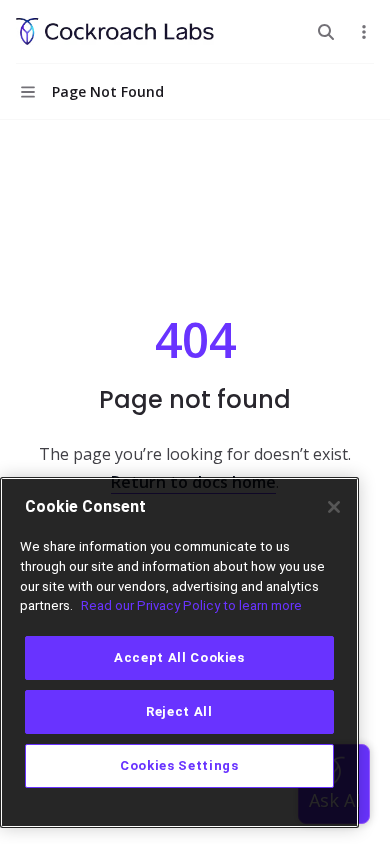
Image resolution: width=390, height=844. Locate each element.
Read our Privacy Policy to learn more (191, 605)
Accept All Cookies (179, 657)
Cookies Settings (179, 765)
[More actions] (364, 32)
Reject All (179, 711)
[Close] (334, 507)
